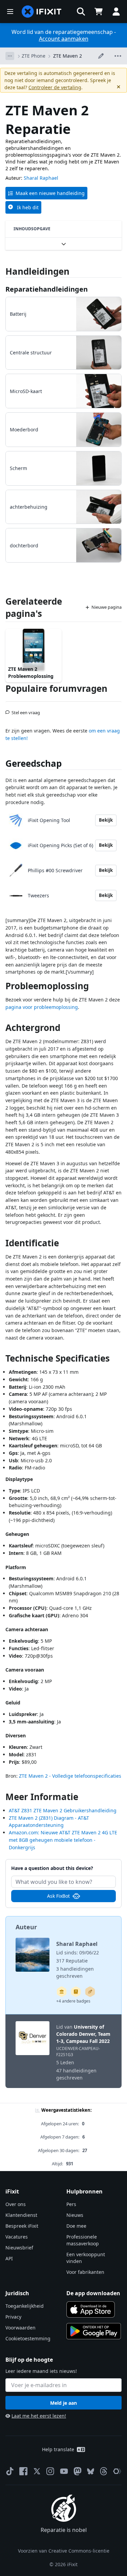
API (9, 2258)
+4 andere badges (73, 2001)
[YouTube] (64, 2471)
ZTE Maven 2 (68, 56)
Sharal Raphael (41, 178)
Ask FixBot (58, 1896)
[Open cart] (99, 12)
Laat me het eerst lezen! (39, 2416)
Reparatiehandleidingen (47, 289)
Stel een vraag (26, 710)
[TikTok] (10, 2471)
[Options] (10, 56)
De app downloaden (93, 2293)
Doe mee (76, 2226)
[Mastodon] (78, 2471)
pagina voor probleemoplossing (42, 1007)
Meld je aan (63, 2403)
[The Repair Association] (117, 2471)
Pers (71, 2204)
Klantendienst (21, 2215)
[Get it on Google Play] (94, 2331)
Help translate (58, 2449)
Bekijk (106, 820)
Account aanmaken (64, 39)
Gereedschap (34, 763)
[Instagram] (50, 2471)
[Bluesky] (91, 2471)
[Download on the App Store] (91, 2309)
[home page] (42, 12)
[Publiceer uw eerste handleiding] (90, 1992)
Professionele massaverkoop (83, 2240)
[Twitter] (37, 2471)
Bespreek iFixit (22, 2226)
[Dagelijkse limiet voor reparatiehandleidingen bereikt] (76, 1992)
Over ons (16, 2204)
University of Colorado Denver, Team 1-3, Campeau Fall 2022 (83, 2034)
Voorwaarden (20, 2328)
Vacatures (17, 2237)
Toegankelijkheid (25, 2306)
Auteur (26, 1927)
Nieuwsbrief (19, 2248)
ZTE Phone (34, 56)
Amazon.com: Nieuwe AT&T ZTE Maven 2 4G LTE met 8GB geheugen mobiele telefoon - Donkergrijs (63, 1840)
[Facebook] (23, 2471)
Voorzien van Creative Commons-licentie (64, 2551)
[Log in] (116, 12)
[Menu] (10, 12)
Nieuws (75, 2215)
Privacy (13, 2317)
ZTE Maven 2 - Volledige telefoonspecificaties (70, 1776)
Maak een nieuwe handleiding (50, 193)
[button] (81, 12)
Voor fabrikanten (85, 2272)
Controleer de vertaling (55, 87)
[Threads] (104, 2471)
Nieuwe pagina (107, 607)
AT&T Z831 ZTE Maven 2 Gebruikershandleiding (63, 1810)
